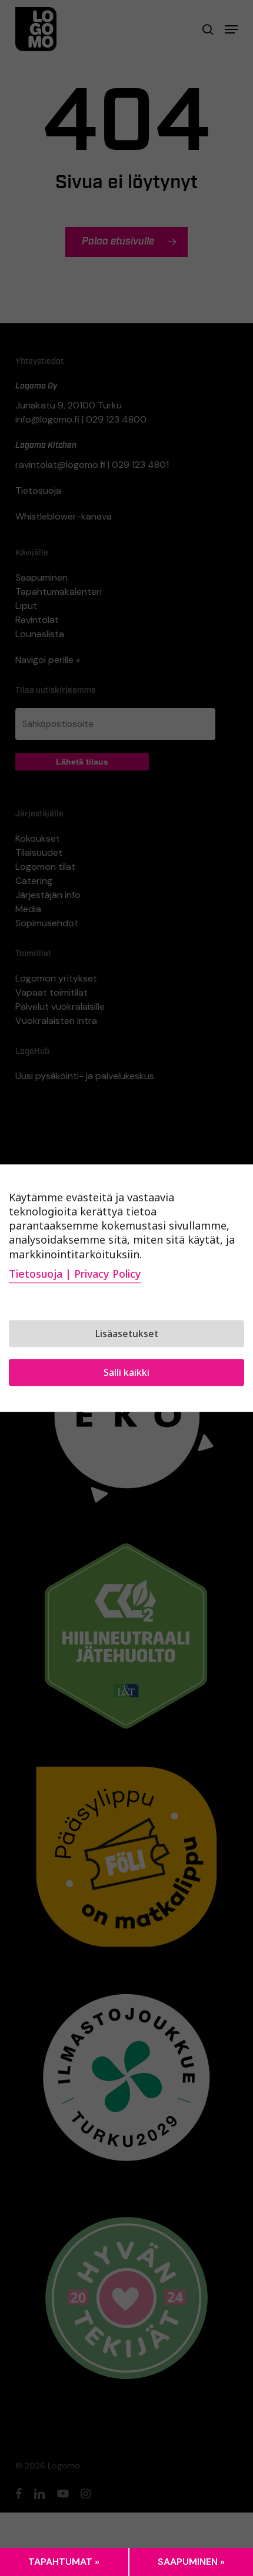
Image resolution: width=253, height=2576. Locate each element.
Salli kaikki (126, 1372)
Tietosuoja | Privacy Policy (75, 1274)
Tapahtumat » (64, 2562)
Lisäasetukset (127, 1334)
